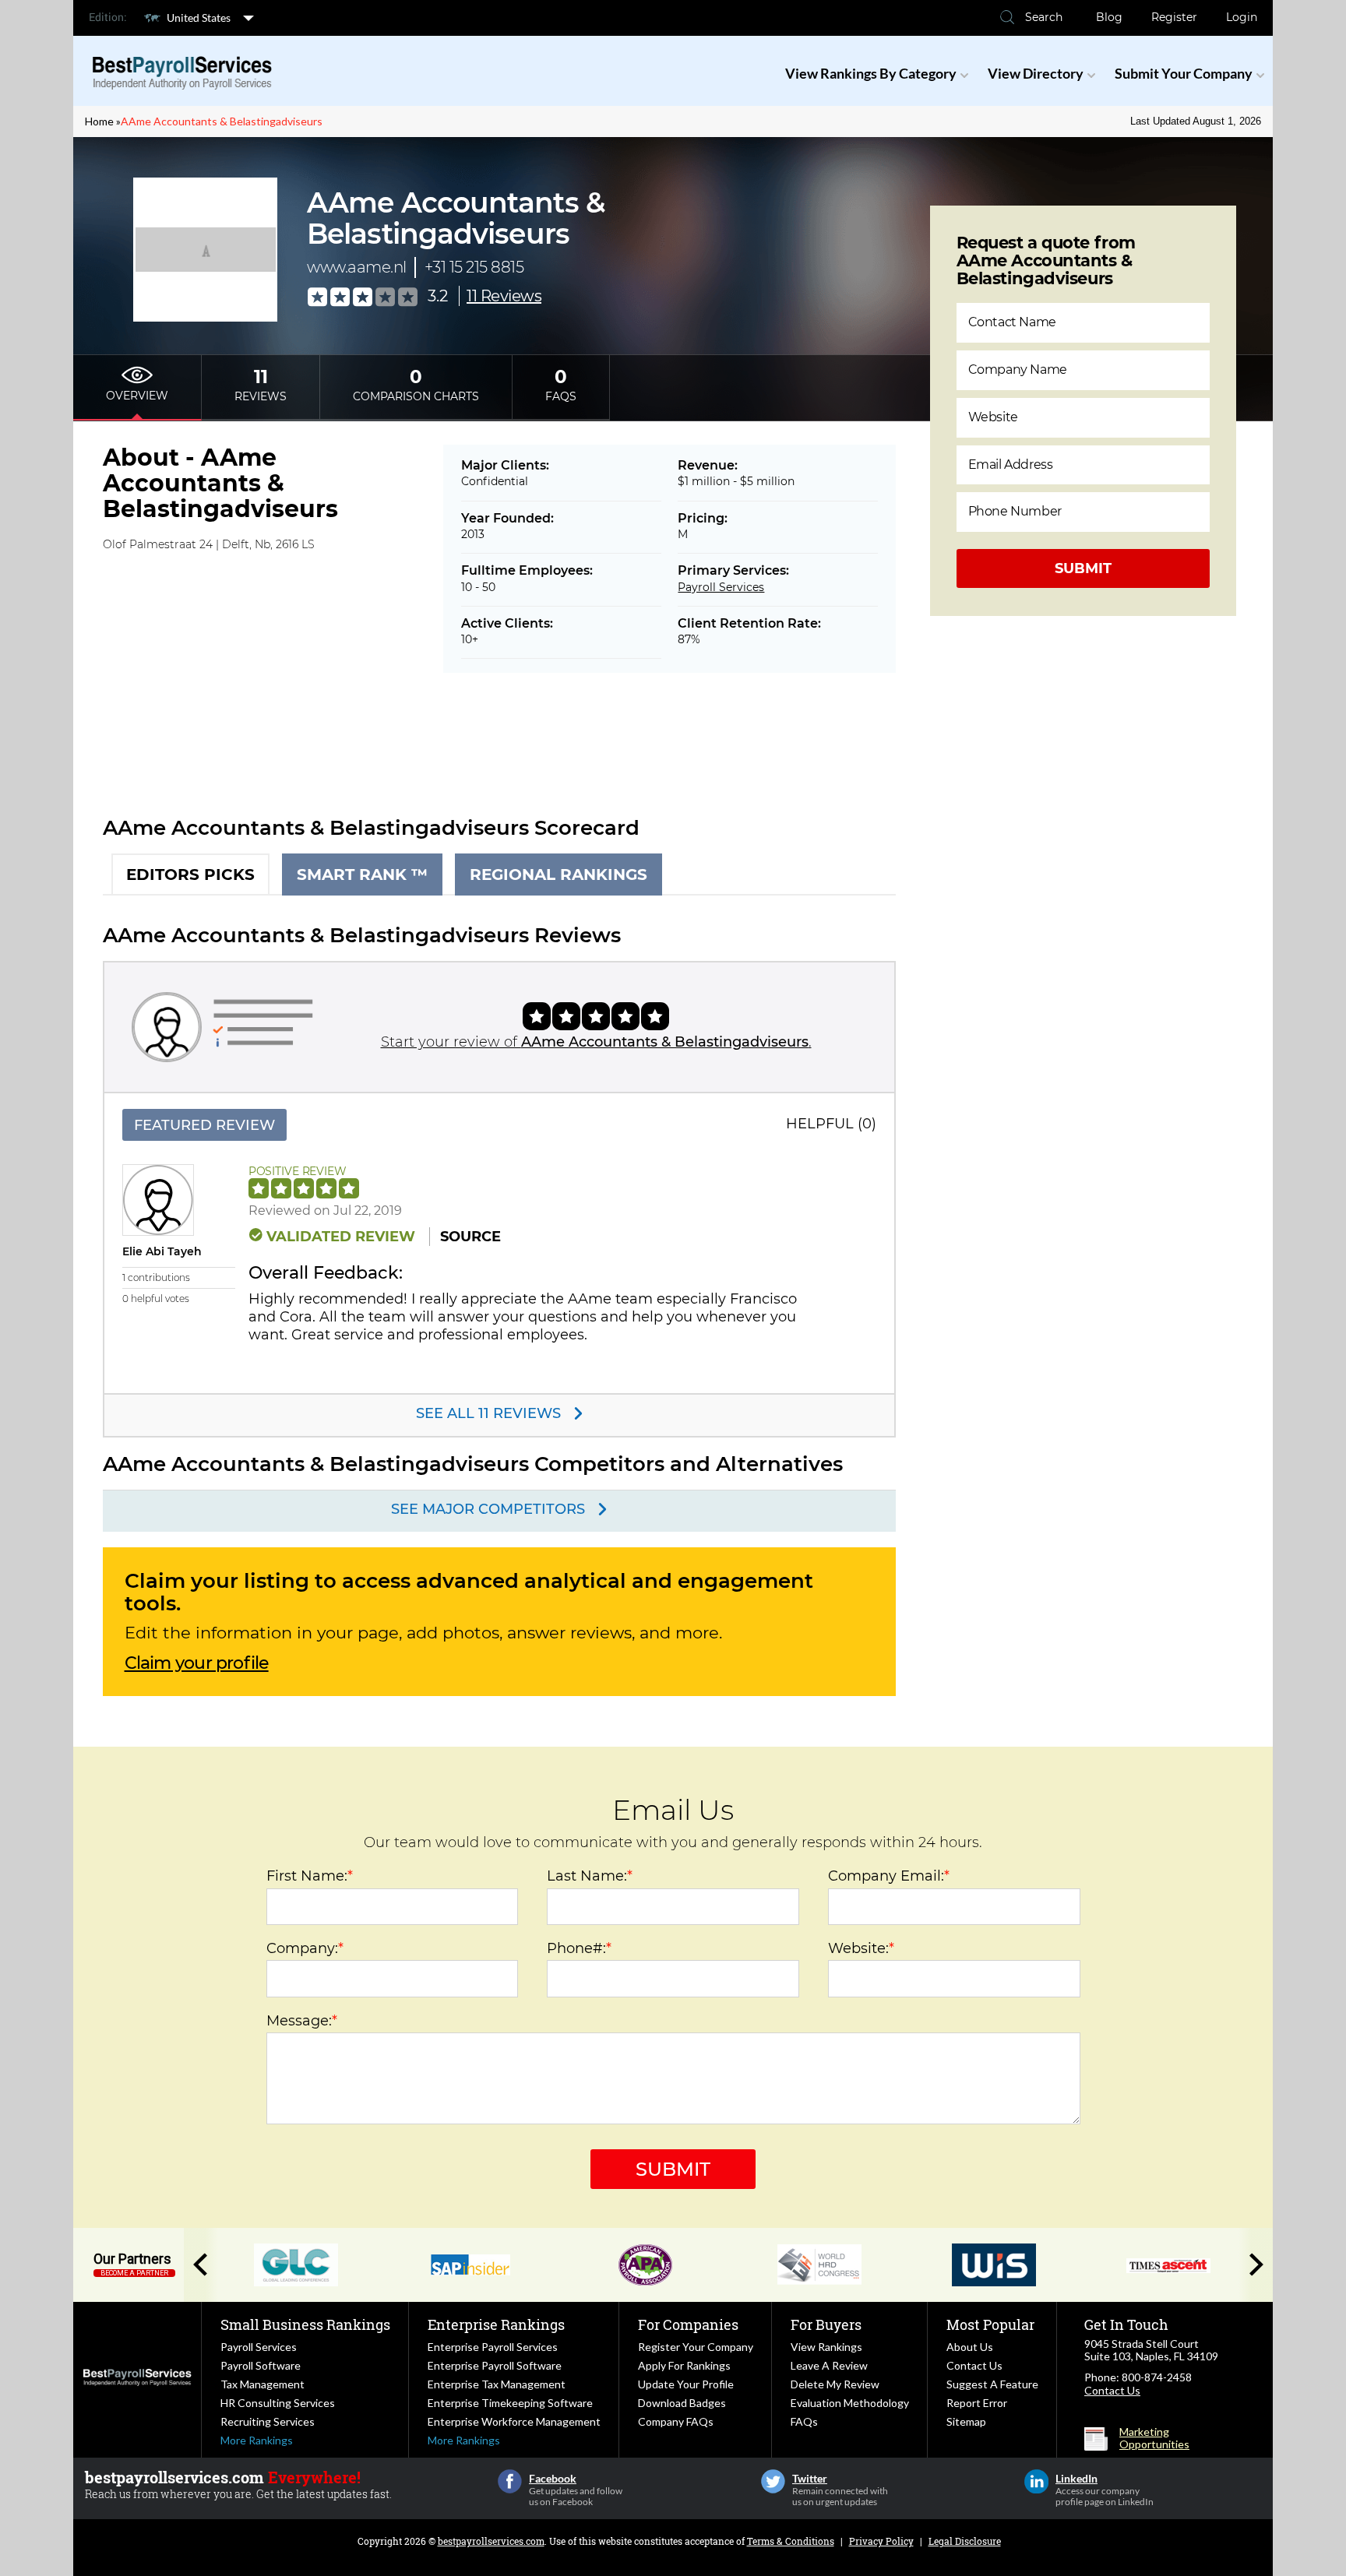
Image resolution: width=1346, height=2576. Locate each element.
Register (1174, 17)
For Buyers (826, 2324)
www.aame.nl (357, 267)
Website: (861, 1948)
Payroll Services (721, 587)
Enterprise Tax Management (497, 2384)
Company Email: (889, 1876)
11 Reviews (504, 296)
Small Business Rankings (305, 2324)
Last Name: (590, 1876)
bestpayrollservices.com (491, 2541)
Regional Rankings (558, 875)
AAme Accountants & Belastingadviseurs (222, 121)
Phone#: (579, 1948)
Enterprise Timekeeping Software (510, 2403)
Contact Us (974, 2365)
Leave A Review (829, 2365)
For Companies (688, 2324)
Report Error (977, 2403)
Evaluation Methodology (850, 2403)
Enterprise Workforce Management (514, 2421)
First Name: (310, 1876)
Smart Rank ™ (362, 875)
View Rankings (826, 2347)
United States (199, 18)
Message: (302, 2021)
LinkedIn (1036, 2481)
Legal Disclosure (965, 2541)
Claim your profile (197, 1663)
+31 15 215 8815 (474, 267)
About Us (970, 2347)
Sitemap (966, 2421)
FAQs (804, 2421)
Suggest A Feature (992, 2384)
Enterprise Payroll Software (495, 2365)
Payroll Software (261, 2365)
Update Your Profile (686, 2384)
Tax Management (263, 2384)
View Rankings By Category (871, 73)
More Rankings (257, 2440)
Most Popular (990, 2324)
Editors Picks (190, 875)
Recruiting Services (268, 2421)
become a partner (134, 2273)
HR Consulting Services (278, 2403)
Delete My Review (835, 2384)
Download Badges (682, 2403)
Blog (1109, 17)
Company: (305, 1948)
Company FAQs (676, 2421)
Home (99, 121)
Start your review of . (596, 1042)
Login (1242, 17)
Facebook (510, 2481)
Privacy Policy (881, 2541)
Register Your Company (696, 2347)
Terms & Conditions (791, 2541)
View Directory (1036, 73)
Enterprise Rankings (496, 2324)
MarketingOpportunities (1154, 2438)
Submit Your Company (1184, 73)
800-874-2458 (1157, 2377)
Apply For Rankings (684, 2365)
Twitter (773, 2481)
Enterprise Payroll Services (493, 2347)
